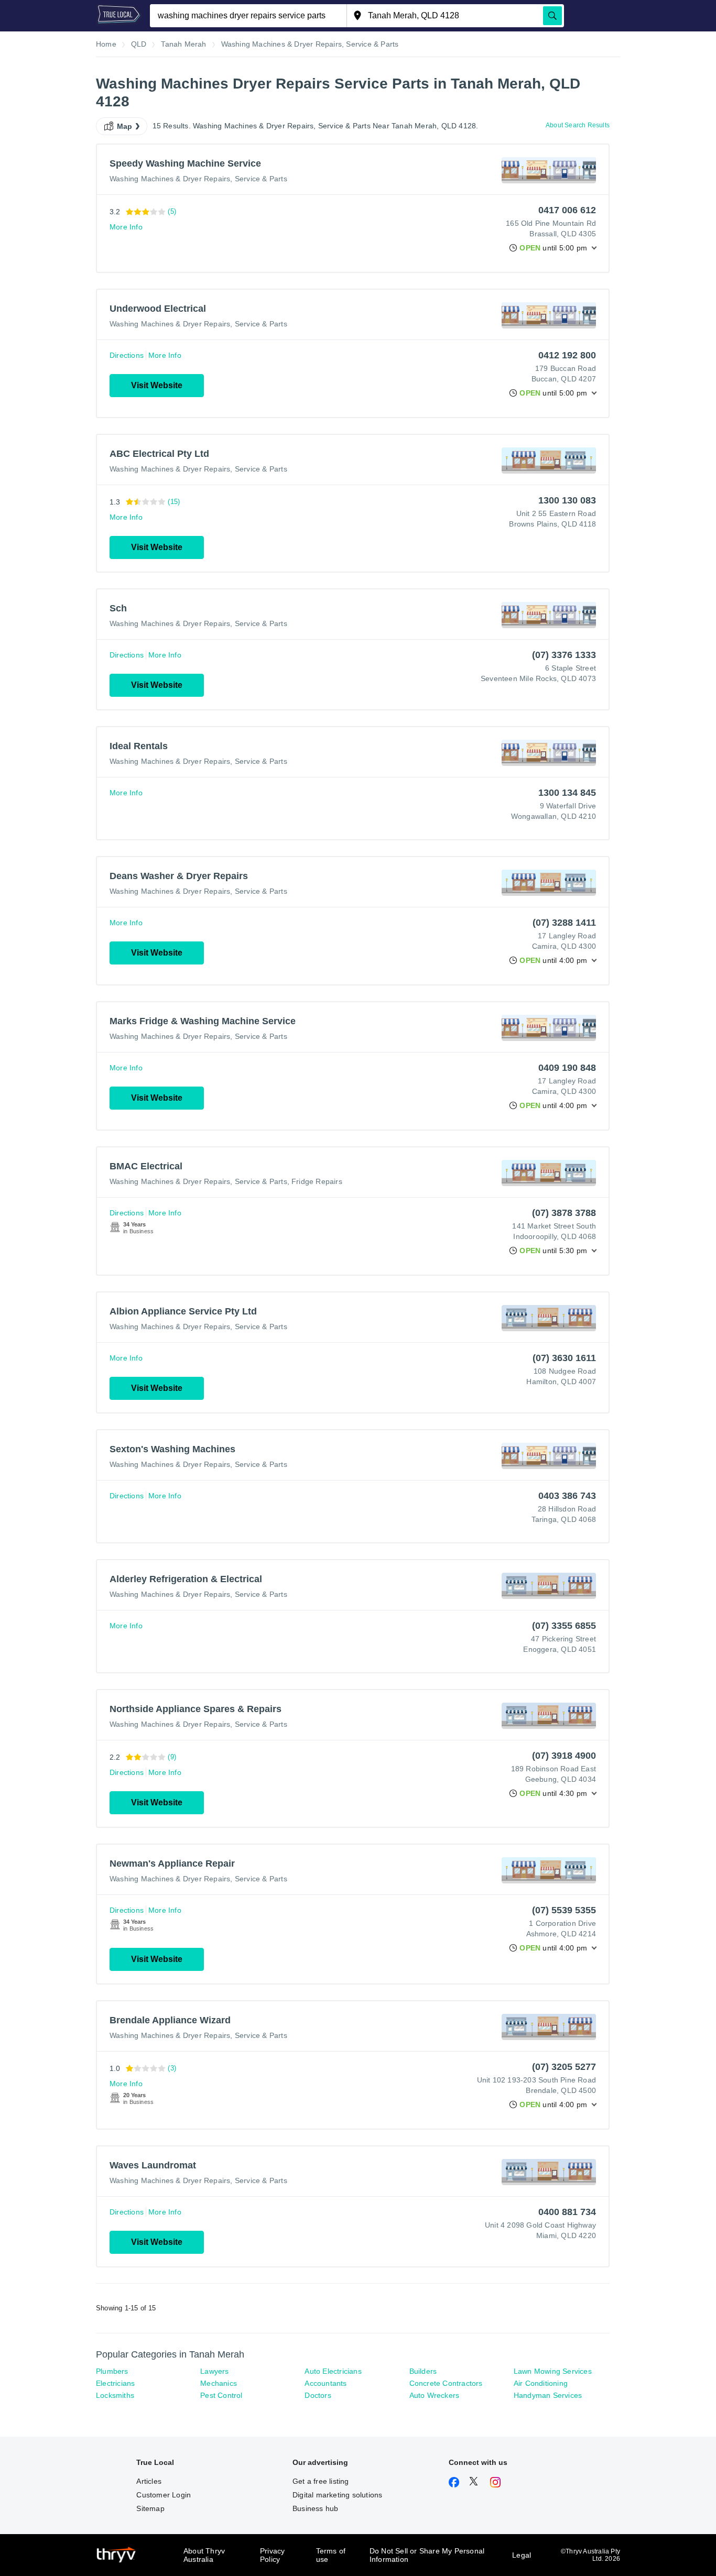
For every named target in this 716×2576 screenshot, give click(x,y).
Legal (522, 2555)
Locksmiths (115, 2395)
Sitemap (150, 2508)
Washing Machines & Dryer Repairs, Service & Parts (198, 179)
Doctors (318, 2395)
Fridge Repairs (317, 1181)
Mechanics (219, 2383)
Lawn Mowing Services (553, 2371)
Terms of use (331, 2555)
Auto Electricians (333, 2371)
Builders (423, 2371)
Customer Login (164, 2495)
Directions (127, 355)
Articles (149, 2481)
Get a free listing (321, 2481)
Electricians (115, 2383)
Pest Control (221, 2395)
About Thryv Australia (204, 2555)
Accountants (326, 2383)
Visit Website (157, 385)
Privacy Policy (272, 2555)
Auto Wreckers (435, 2395)
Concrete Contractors (446, 2383)
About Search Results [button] (578, 125)
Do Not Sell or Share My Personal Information (427, 2555)
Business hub (315, 2508)
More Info (126, 227)
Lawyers (214, 2371)
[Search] (552, 16)
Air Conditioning (541, 2383)
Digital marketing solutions (337, 2495)
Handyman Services (548, 2395)
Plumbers (112, 2371)
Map (125, 126)
